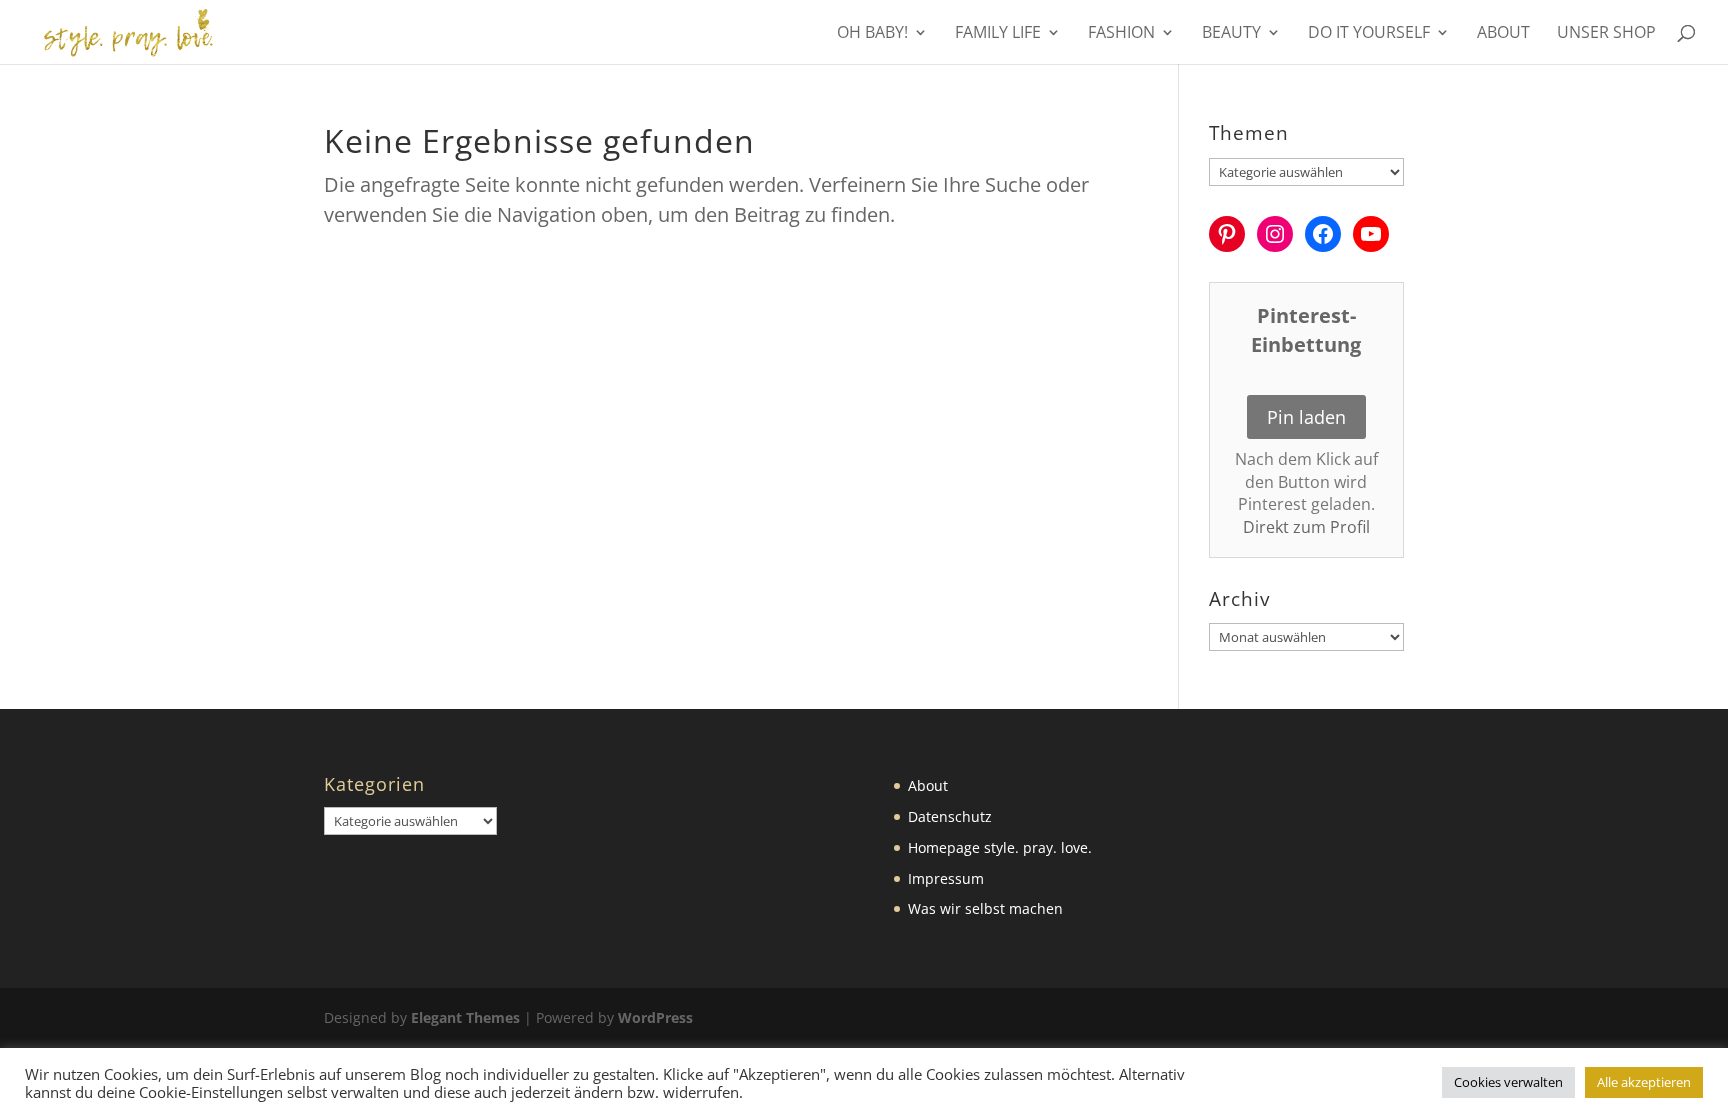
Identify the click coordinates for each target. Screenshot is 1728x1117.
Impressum (946, 878)
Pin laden (1306, 417)
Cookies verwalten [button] (1508, 1082)
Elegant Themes (465, 1017)
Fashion (1121, 34)
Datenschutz (950, 816)
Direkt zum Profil (1306, 527)
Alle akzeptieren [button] (1644, 1082)
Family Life (998, 34)
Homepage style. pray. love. (1000, 847)
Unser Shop (1606, 34)
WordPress (655, 1017)
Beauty (1231, 34)
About (1503, 34)
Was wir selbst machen (985, 908)
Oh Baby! (872, 34)
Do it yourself (1369, 34)
